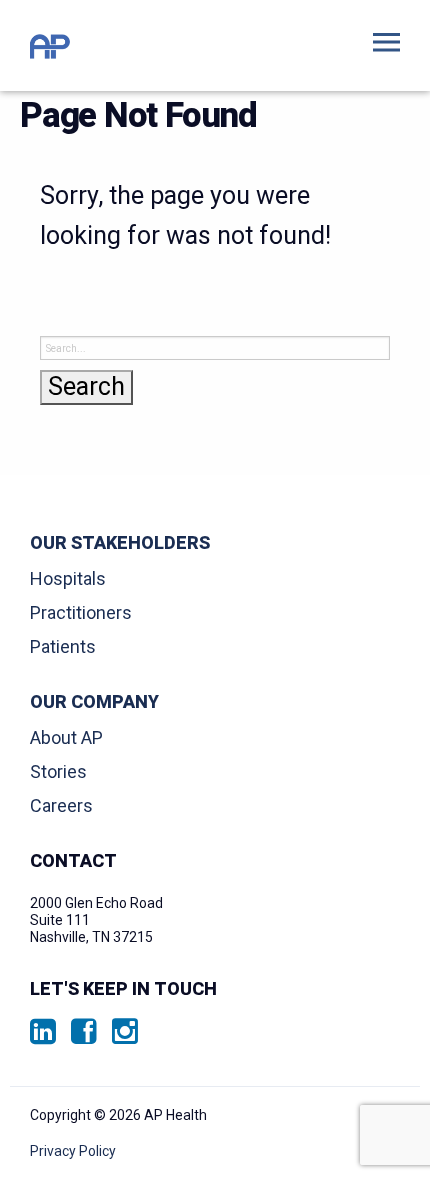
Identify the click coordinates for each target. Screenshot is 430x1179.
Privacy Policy (73, 1151)
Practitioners (81, 612)
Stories (58, 771)
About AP (66, 737)
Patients (63, 646)
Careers (61, 805)
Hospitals (68, 578)
